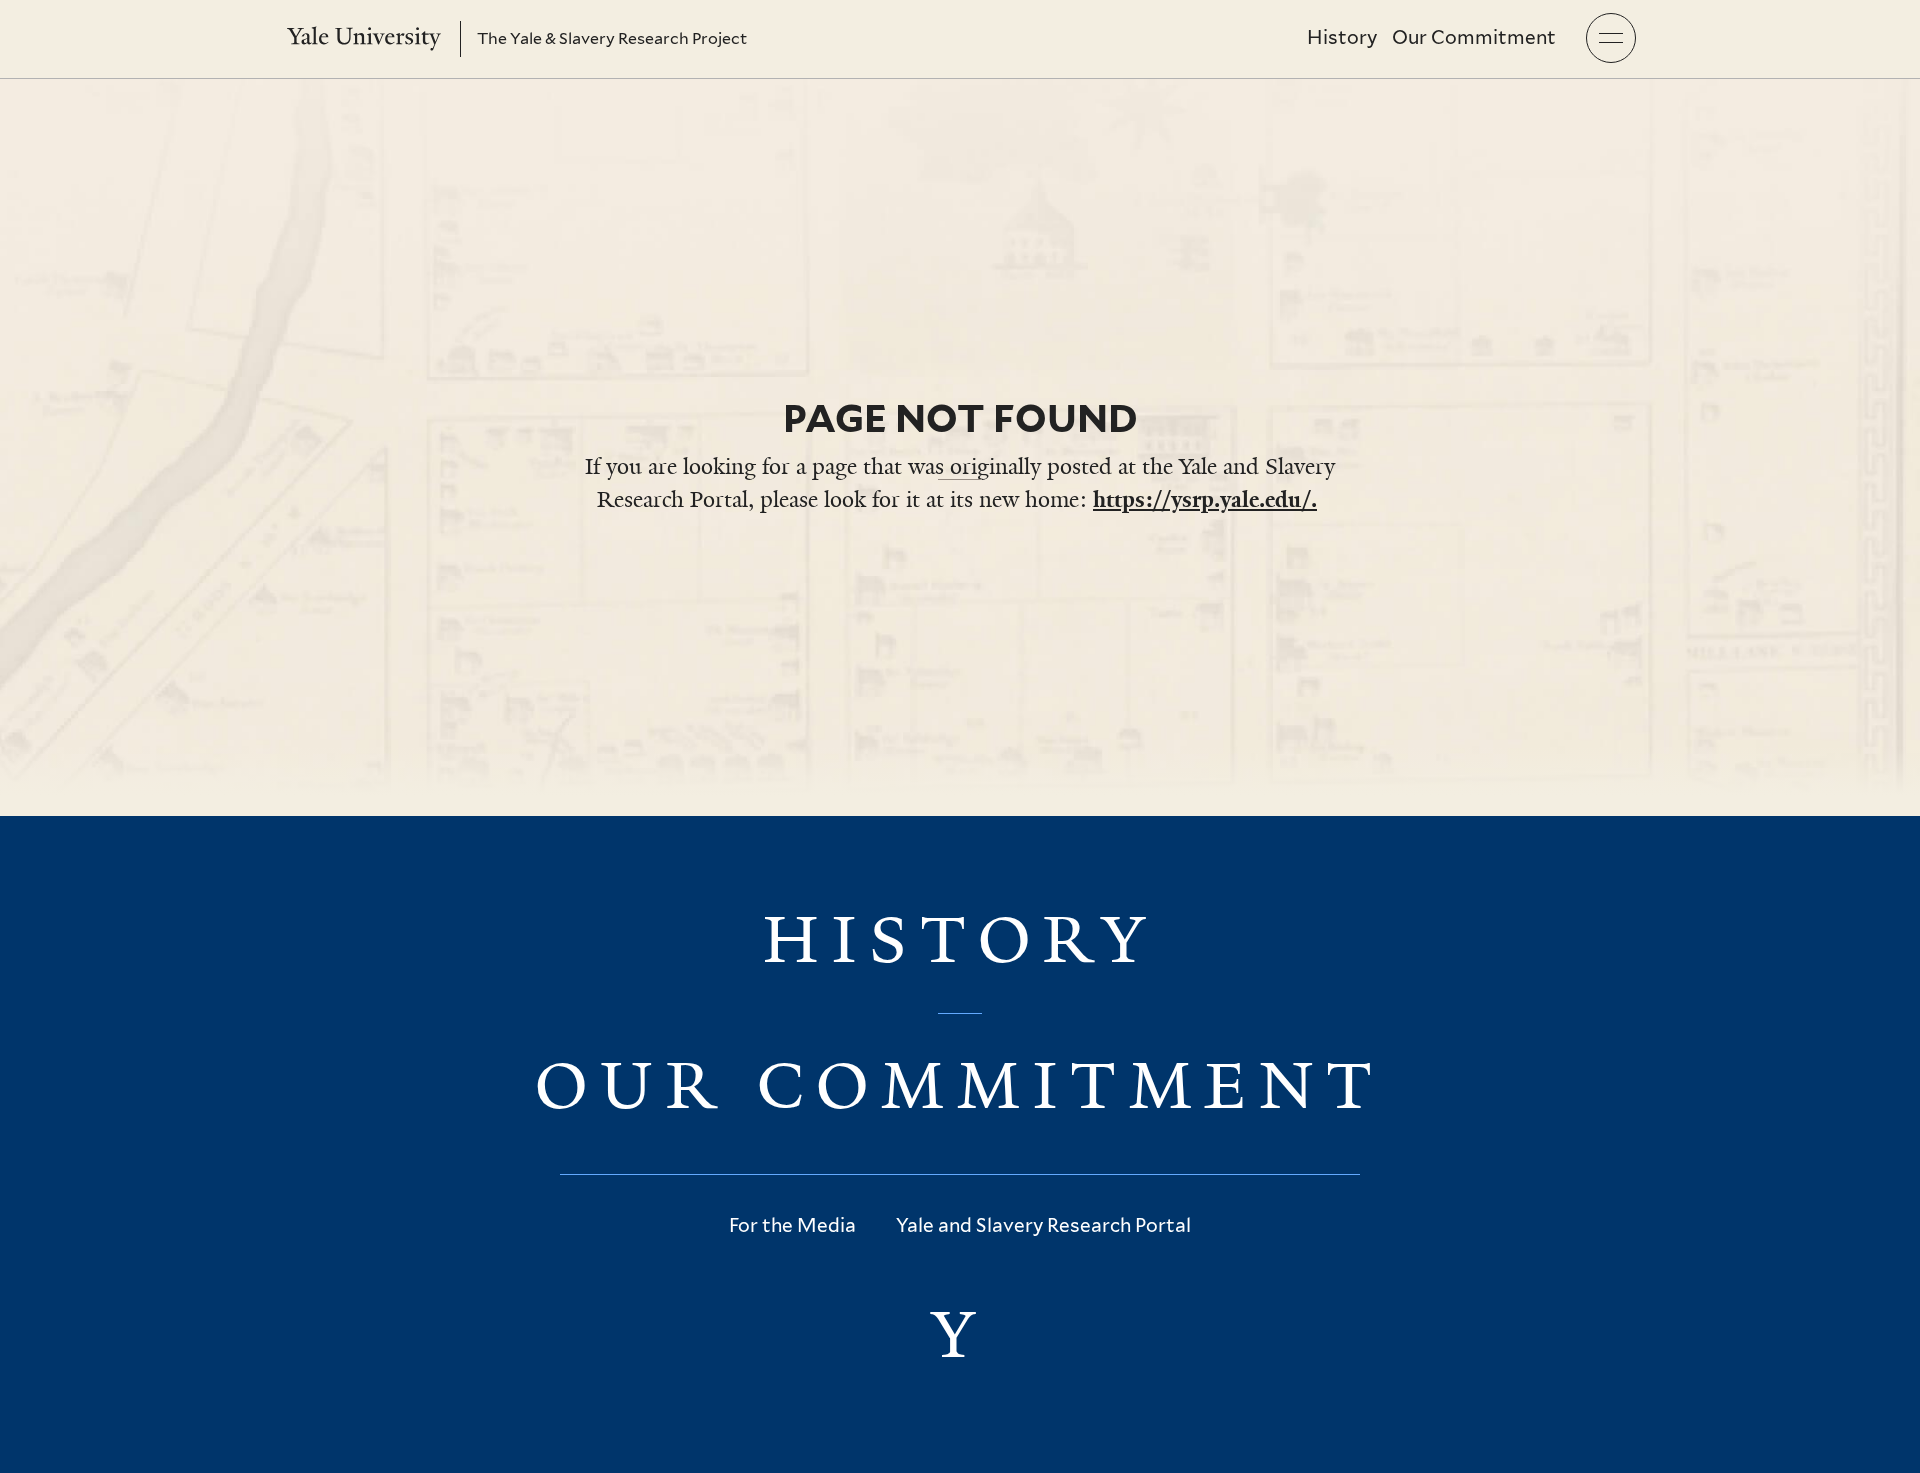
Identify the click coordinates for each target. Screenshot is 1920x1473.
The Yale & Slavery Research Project (612, 38)
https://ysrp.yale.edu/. (1205, 499)
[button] (1611, 38)
